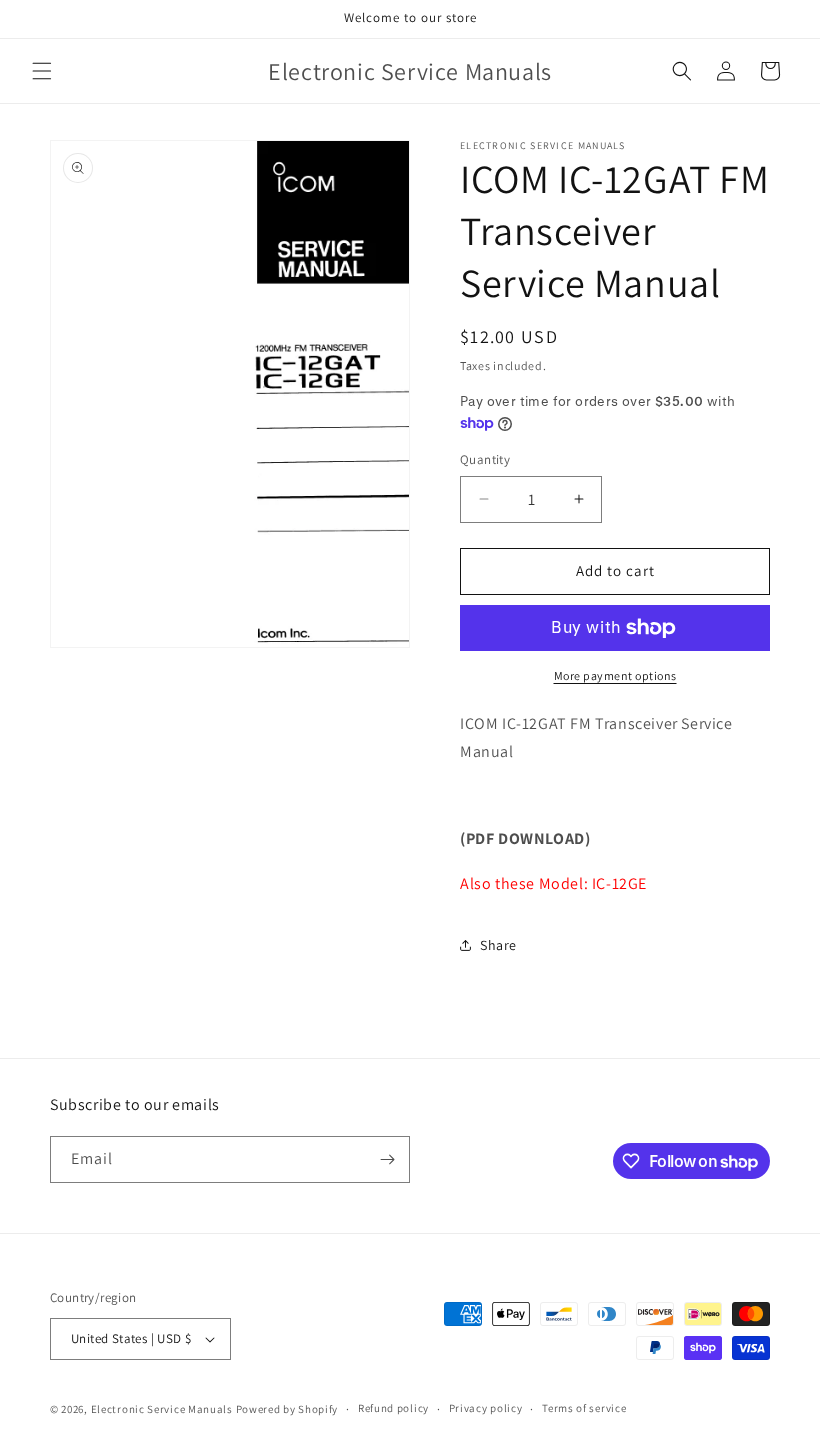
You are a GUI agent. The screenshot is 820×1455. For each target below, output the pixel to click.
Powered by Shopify (287, 1409)
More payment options (615, 675)
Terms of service (584, 1408)
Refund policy (393, 1408)
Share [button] (498, 945)
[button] (42, 71)
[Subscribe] (387, 1159)
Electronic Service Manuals (162, 1409)
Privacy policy (486, 1408)
